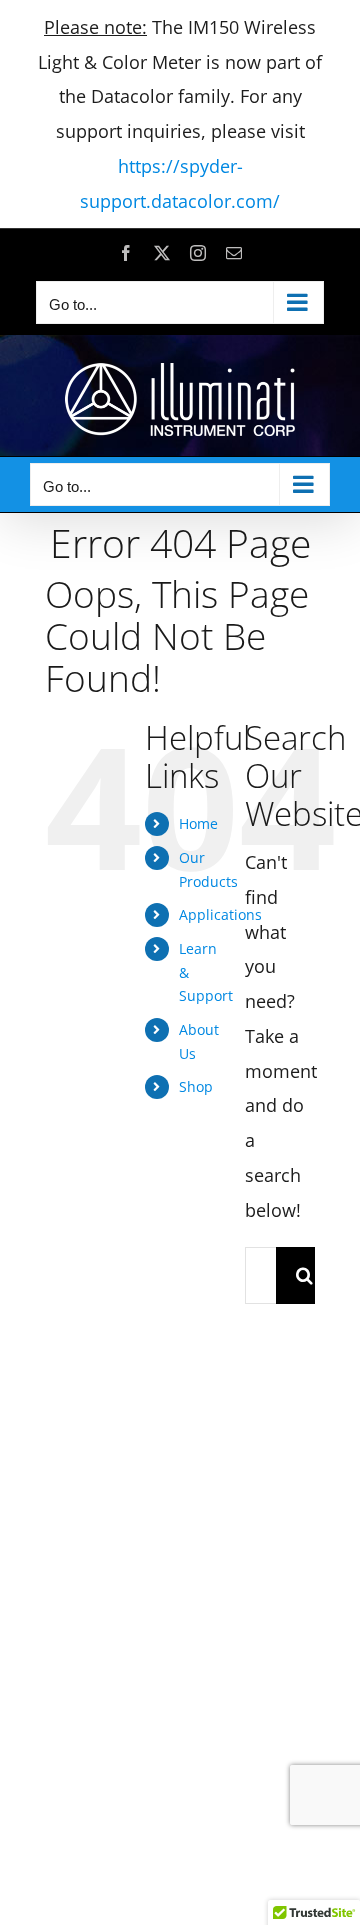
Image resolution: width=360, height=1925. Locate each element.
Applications (220, 914)
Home (198, 823)
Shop (196, 1086)
